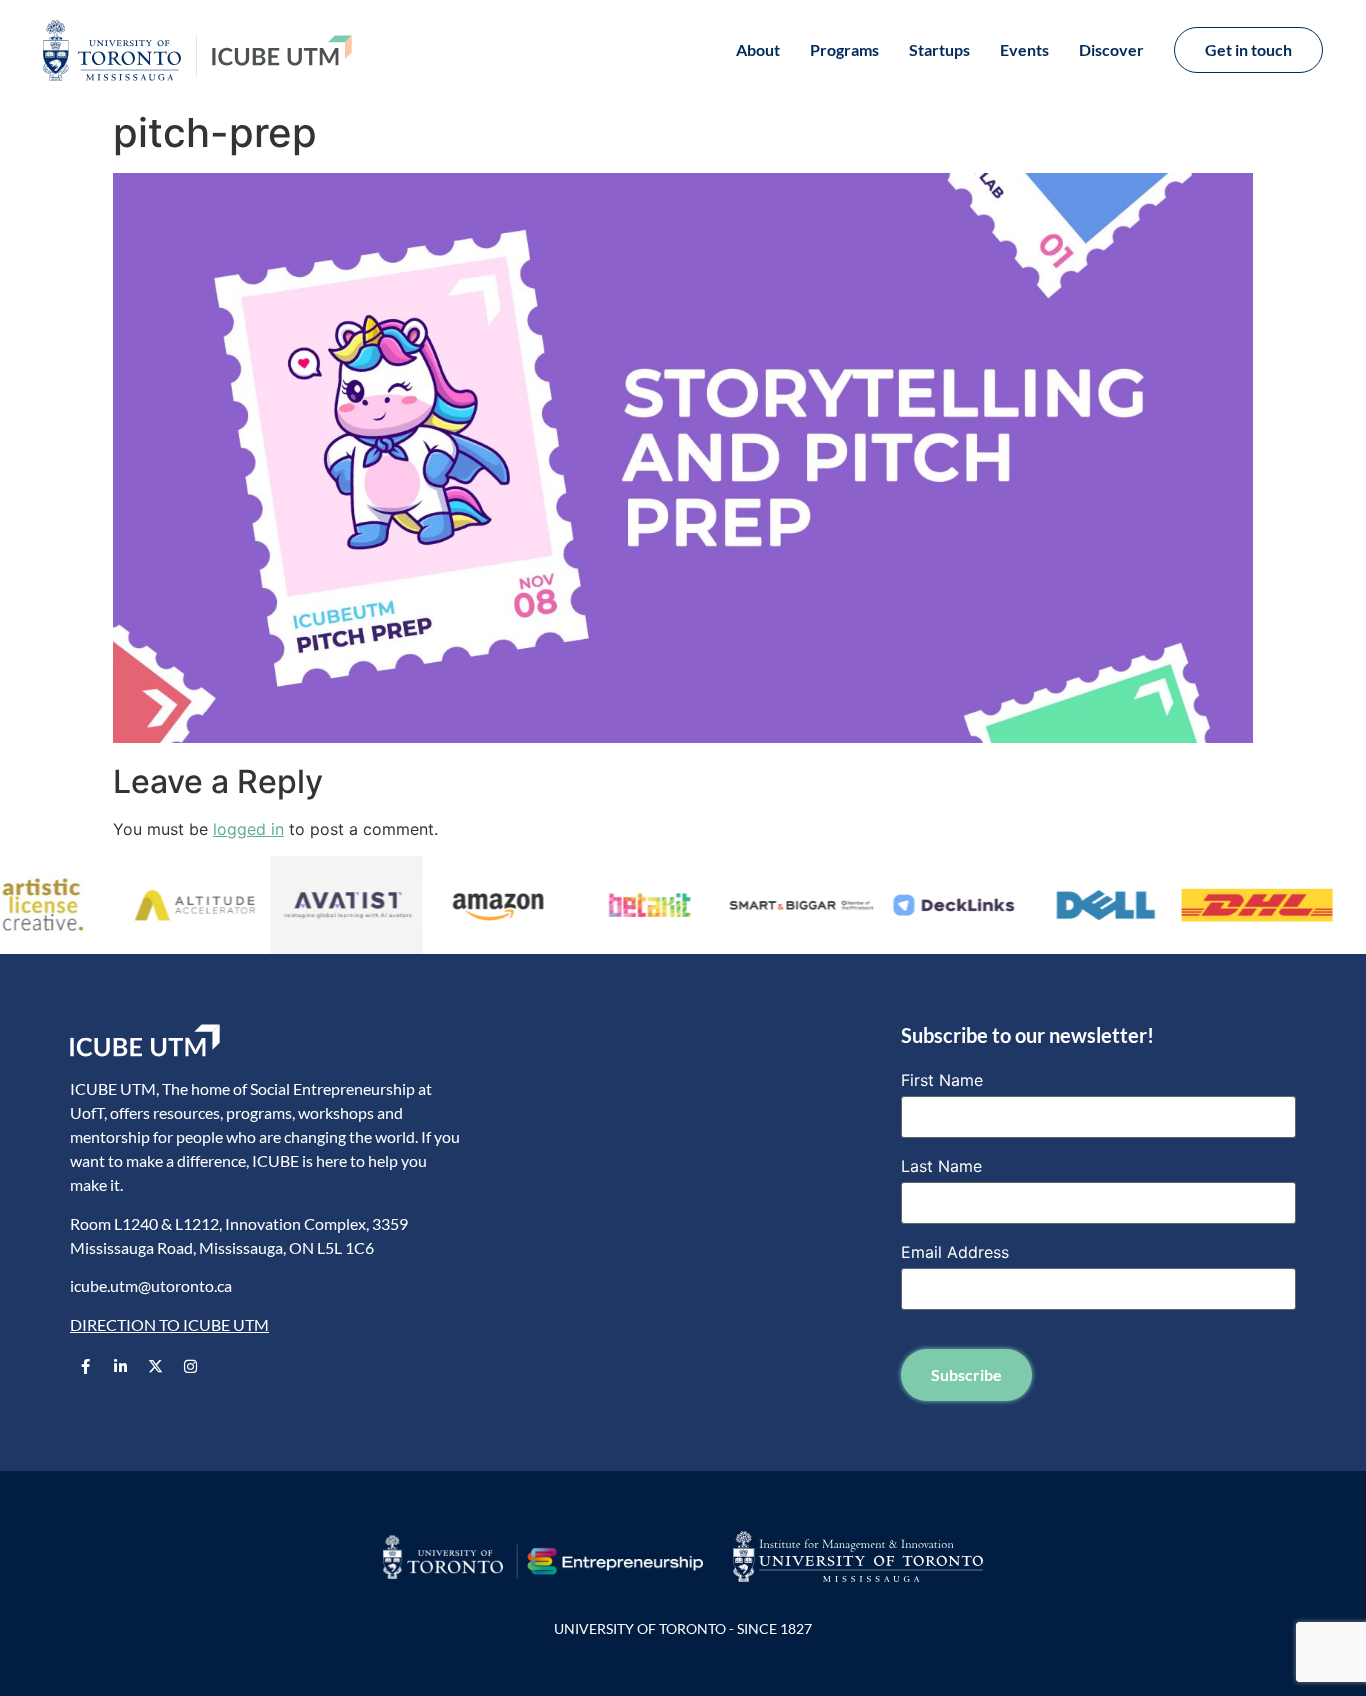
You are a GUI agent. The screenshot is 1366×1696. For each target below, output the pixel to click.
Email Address (955, 1252)
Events (1024, 49)
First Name (942, 1080)
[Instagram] (190, 1366)
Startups (939, 49)
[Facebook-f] (85, 1366)
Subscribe (966, 1374)
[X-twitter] (155, 1366)
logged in (248, 829)
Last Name (941, 1166)
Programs (844, 49)
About (758, 49)
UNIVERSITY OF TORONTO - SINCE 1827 (683, 1628)
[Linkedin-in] (120, 1366)
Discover (1111, 49)
